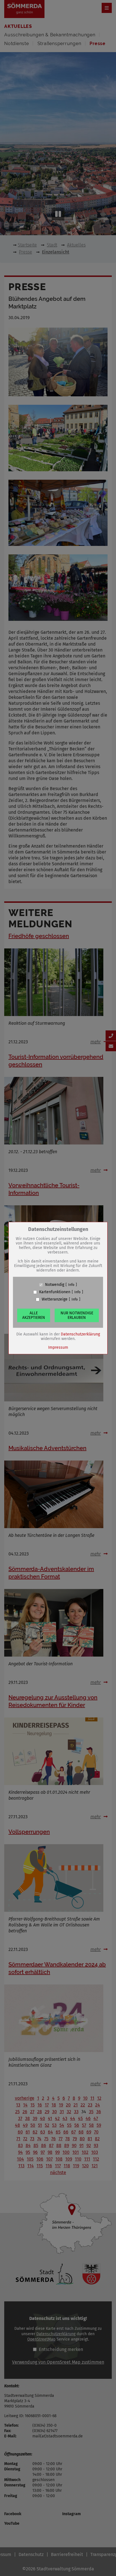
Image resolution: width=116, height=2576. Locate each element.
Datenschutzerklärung (80, 1334)
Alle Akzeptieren (34, 1315)
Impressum (58, 1347)
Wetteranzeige (55, 1299)
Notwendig (55, 1285)
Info (71, 1285)
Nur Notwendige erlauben (77, 1315)
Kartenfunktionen (55, 1292)
